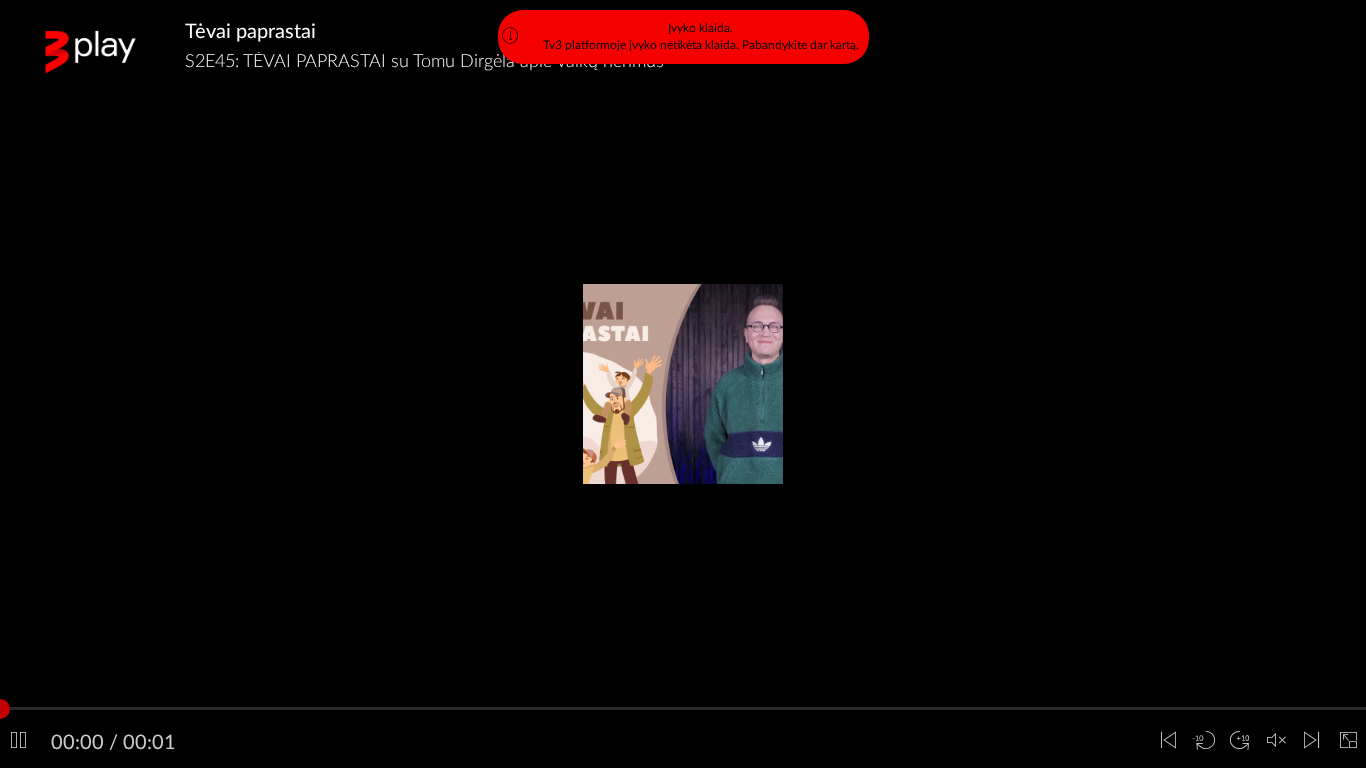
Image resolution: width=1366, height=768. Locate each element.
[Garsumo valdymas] (1276, 741)
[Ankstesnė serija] (1168, 741)
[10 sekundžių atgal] (1204, 741)
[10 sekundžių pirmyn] (1240, 741)
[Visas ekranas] (1348, 741)
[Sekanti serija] (1312, 741)
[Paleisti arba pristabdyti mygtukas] (18, 741)
